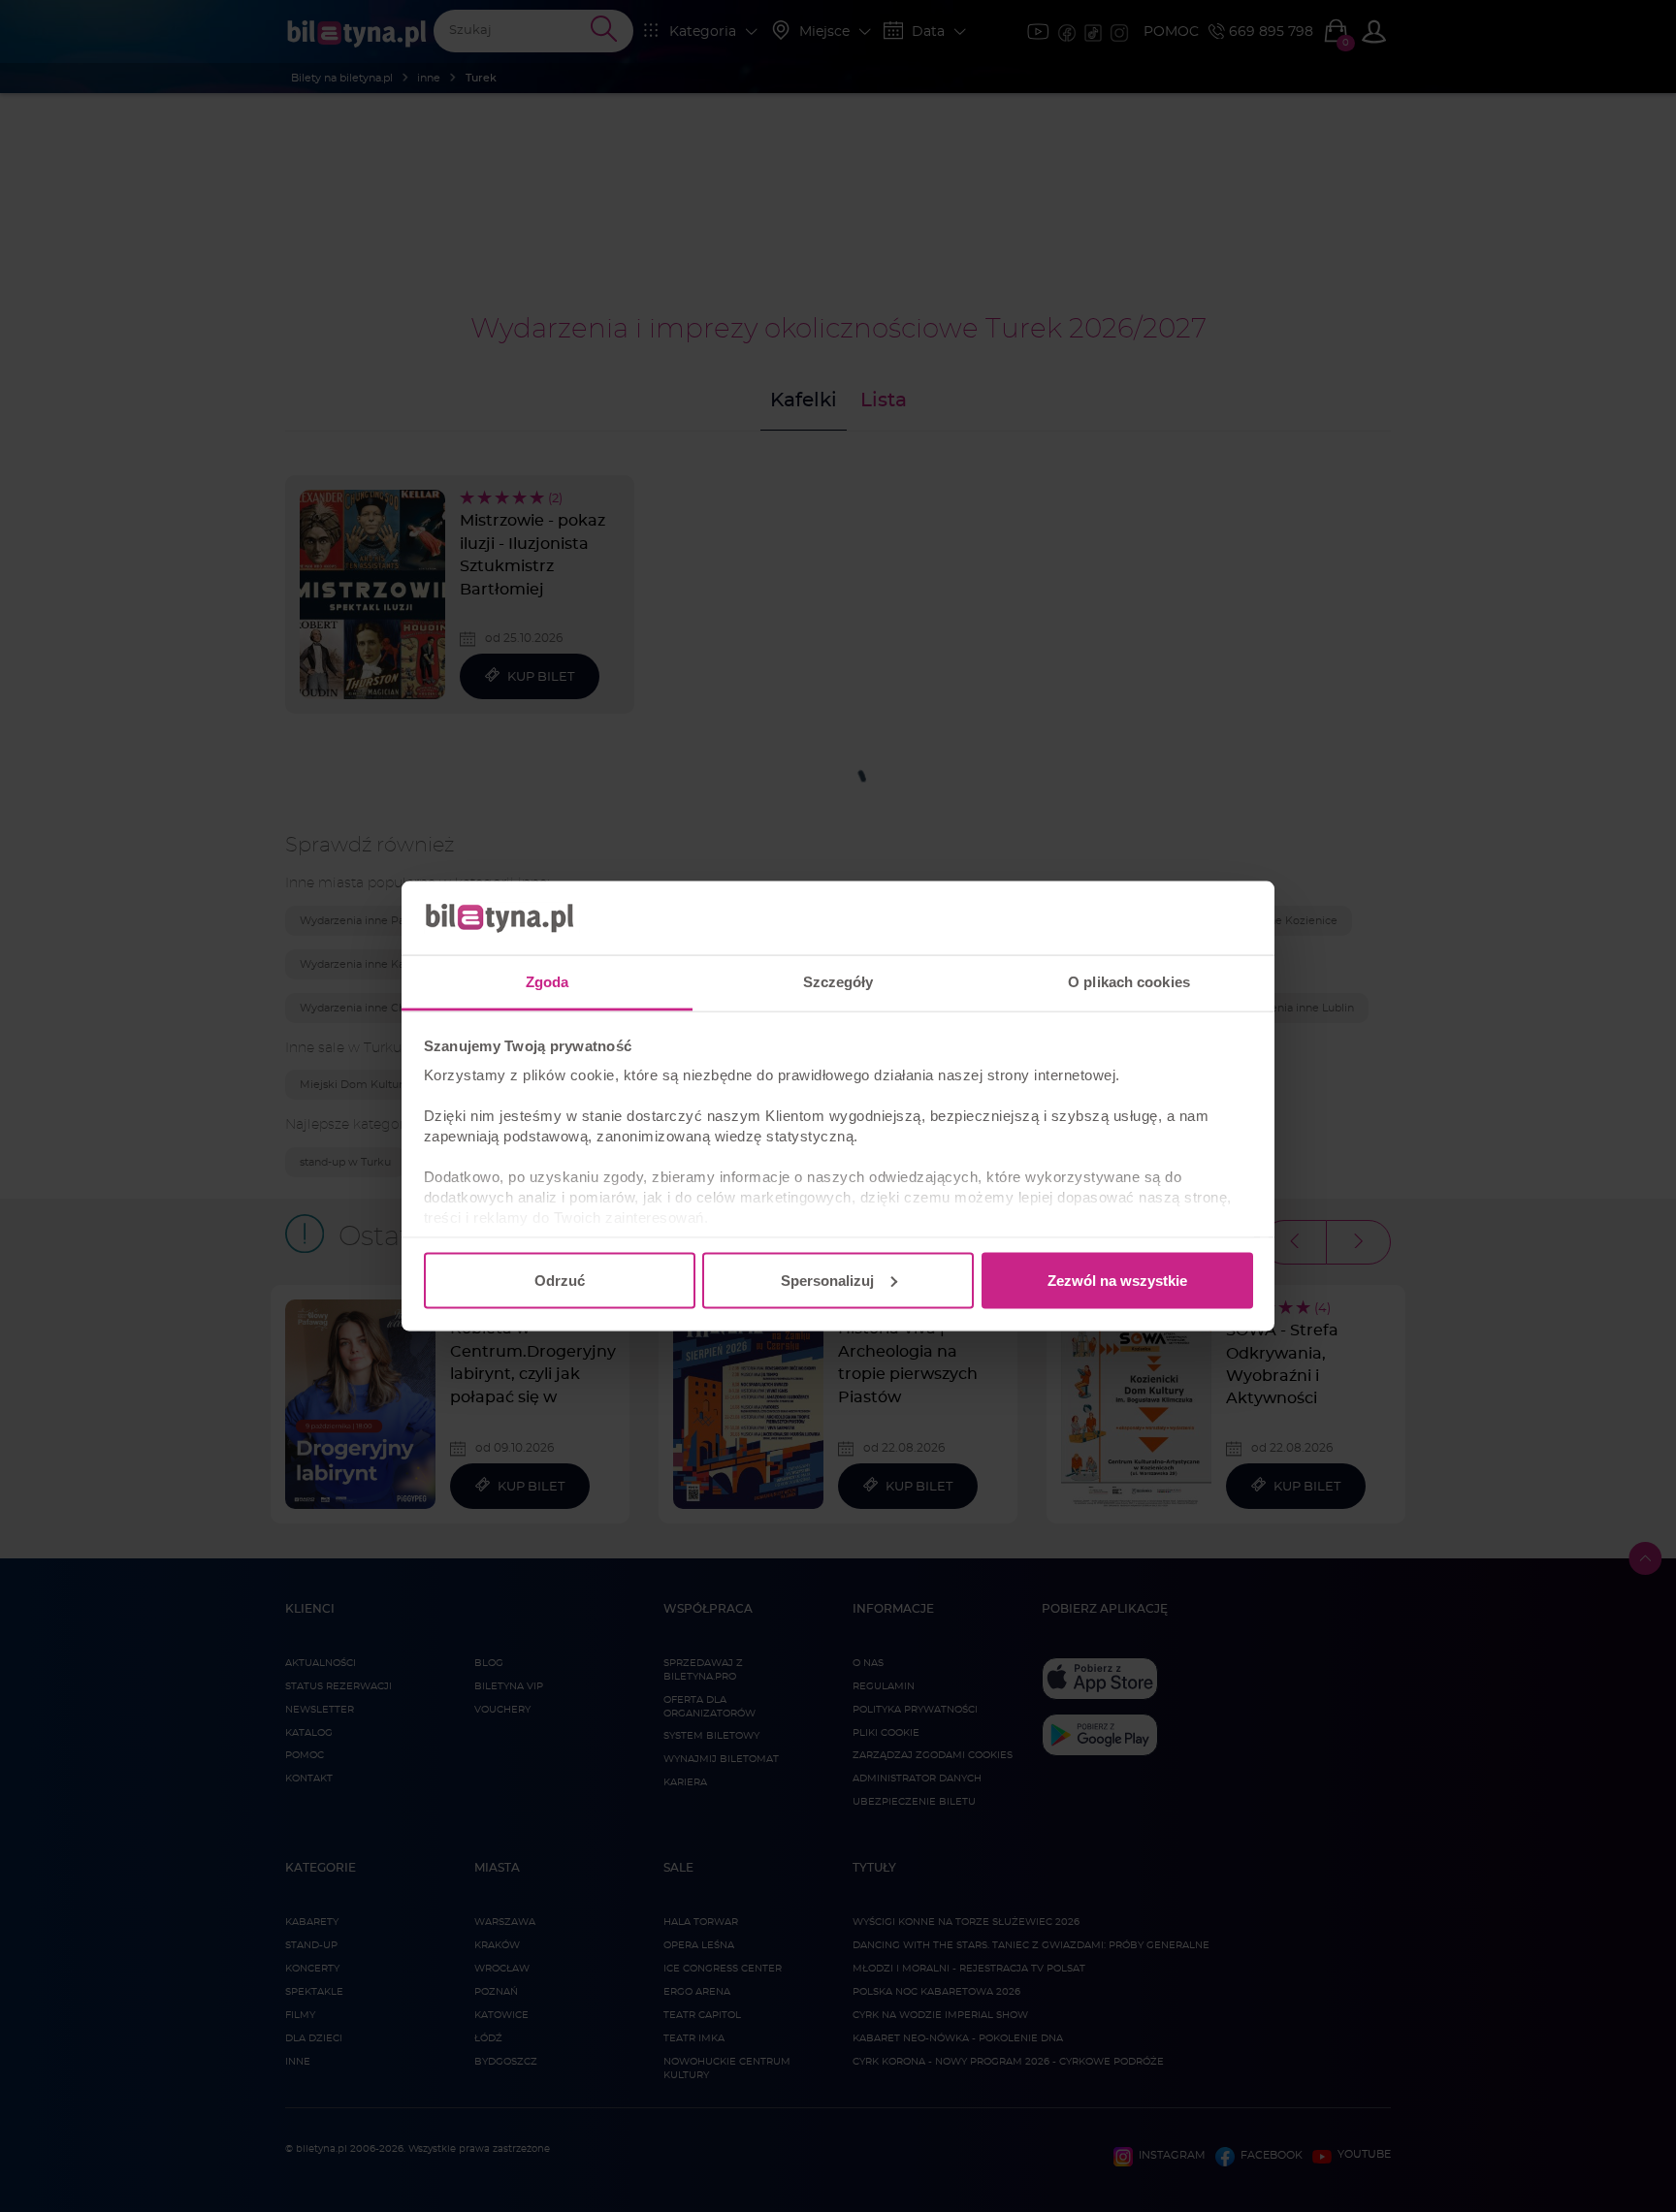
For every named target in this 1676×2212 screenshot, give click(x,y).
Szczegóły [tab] (838, 982)
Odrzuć (560, 1280)
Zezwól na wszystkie (1117, 1280)
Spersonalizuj (827, 1280)
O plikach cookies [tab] (1129, 982)
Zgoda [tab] (548, 982)
